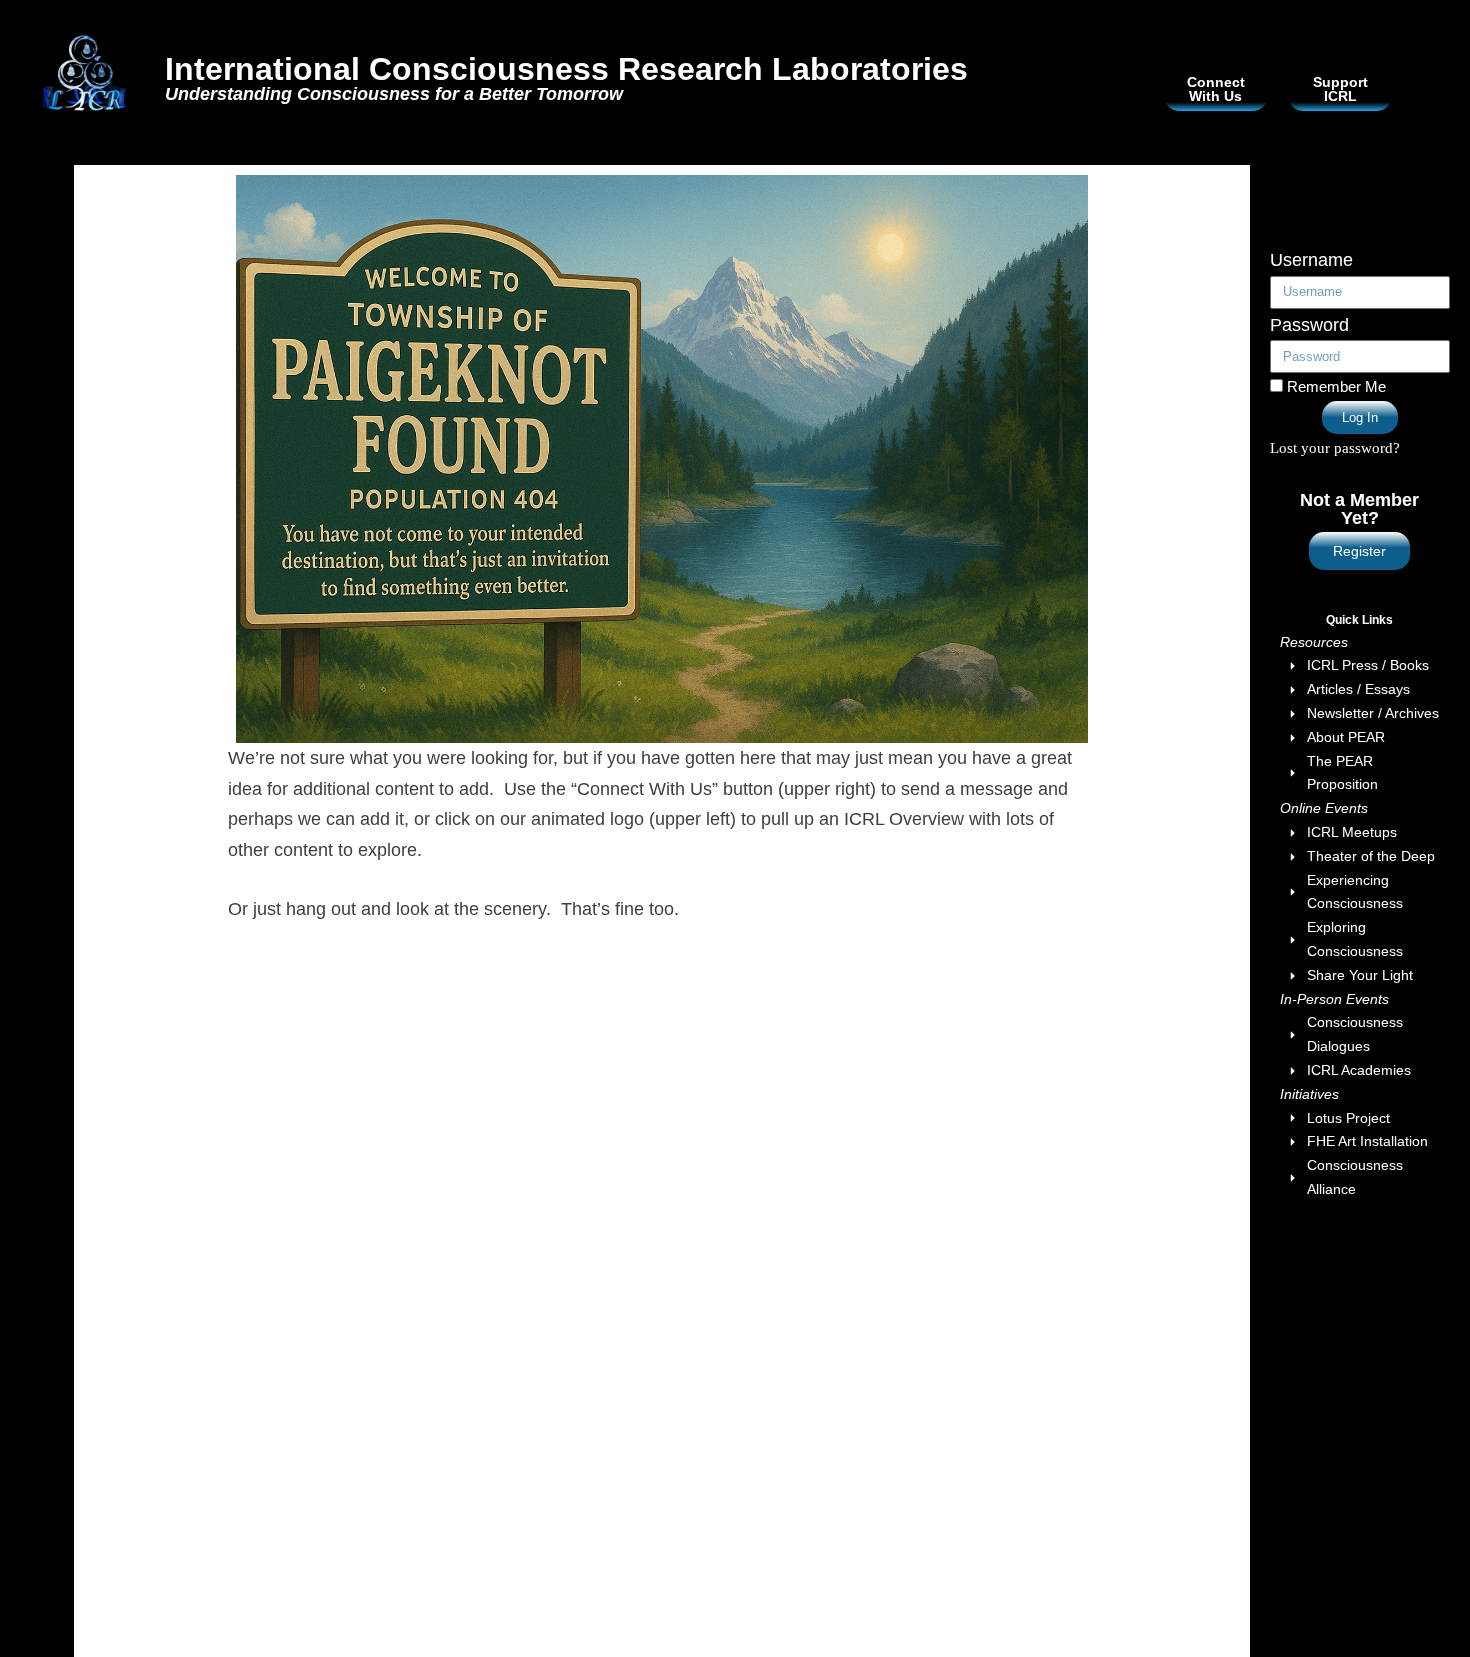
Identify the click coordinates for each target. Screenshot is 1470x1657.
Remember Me (1334, 386)
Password (1309, 325)
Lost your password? (1335, 447)
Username (1311, 260)
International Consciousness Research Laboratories (566, 69)
